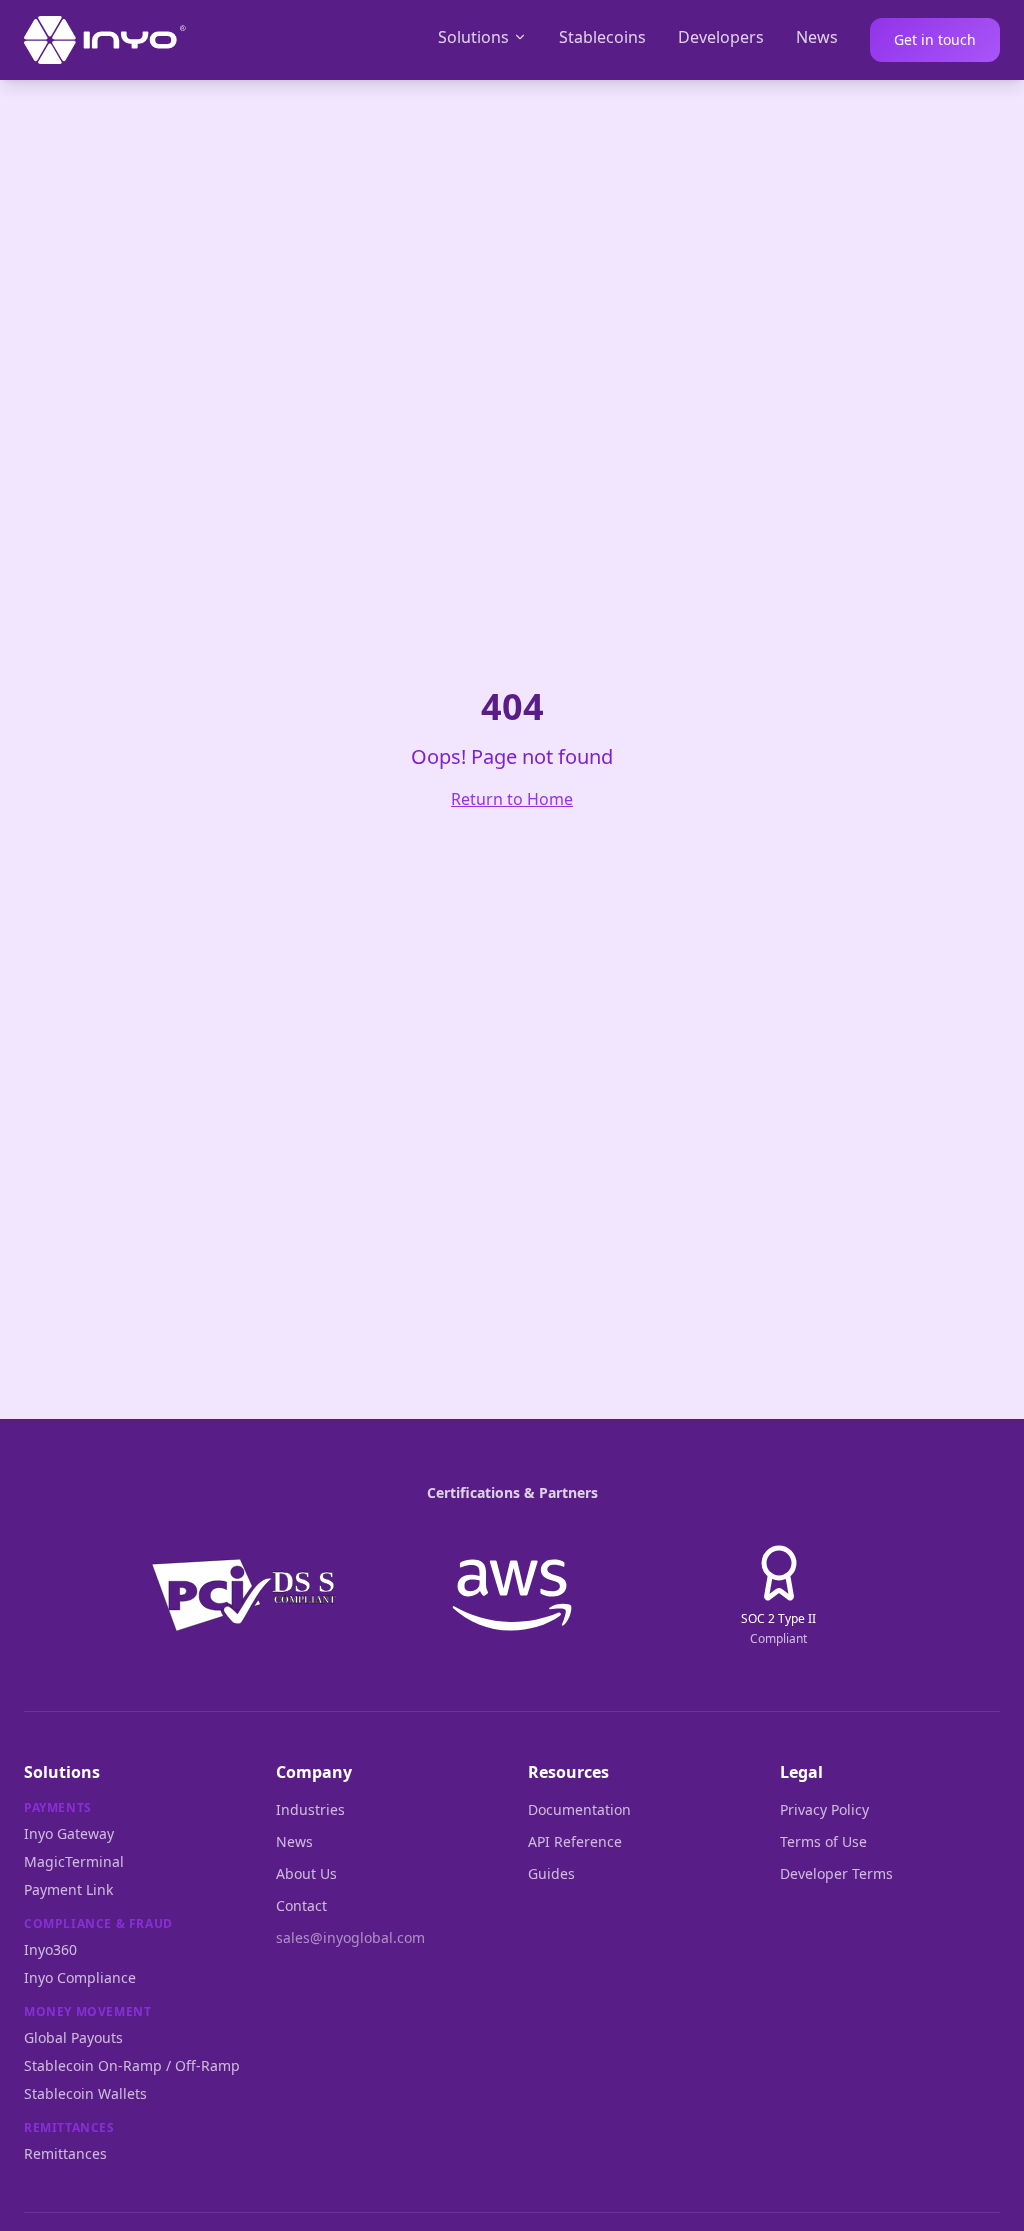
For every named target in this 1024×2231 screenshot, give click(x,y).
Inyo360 (50, 1949)
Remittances (65, 2153)
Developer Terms (836, 1873)
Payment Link (68, 1889)
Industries (310, 1809)
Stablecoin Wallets (85, 2093)
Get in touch (935, 39)
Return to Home (512, 799)
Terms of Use (823, 1841)
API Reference (575, 1841)
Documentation (579, 1809)
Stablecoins (602, 37)
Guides (551, 1873)
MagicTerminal (74, 1861)
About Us (306, 1873)
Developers (721, 37)
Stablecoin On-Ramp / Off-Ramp (132, 2065)
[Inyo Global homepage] (105, 40)
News (817, 37)
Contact (301, 1905)
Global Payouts (73, 2037)
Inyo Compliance (80, 1977)
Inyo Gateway (69, 1833)
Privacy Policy (824, 1809)
